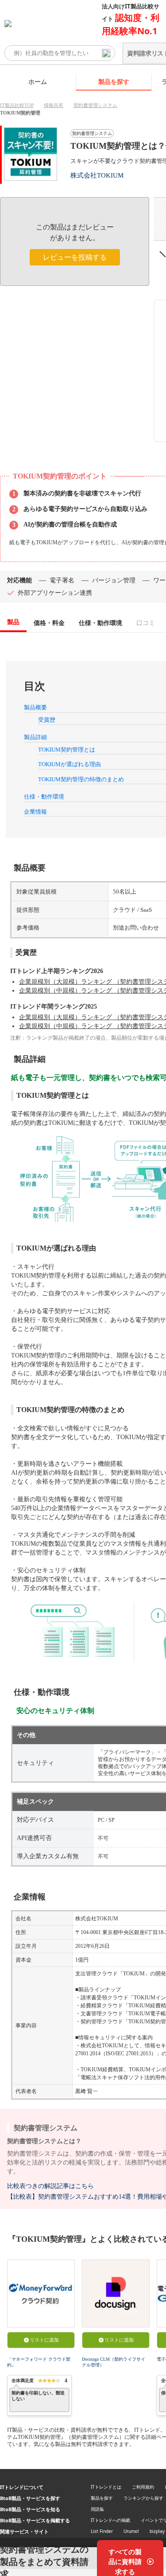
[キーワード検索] (106, 53)
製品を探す (114, 81)
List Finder (102, 2531)
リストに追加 (44, 2340)
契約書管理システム (95, 105)
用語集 (97, 2509)
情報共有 (54, 105)
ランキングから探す (143, 2498)
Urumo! (131, 2531)
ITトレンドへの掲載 (110, 2520)
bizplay (157, 2531)
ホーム (38, 81)
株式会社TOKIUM (97, 175)
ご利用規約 (143, 2487)
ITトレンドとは (106, 2487)
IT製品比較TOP (17, 105)
